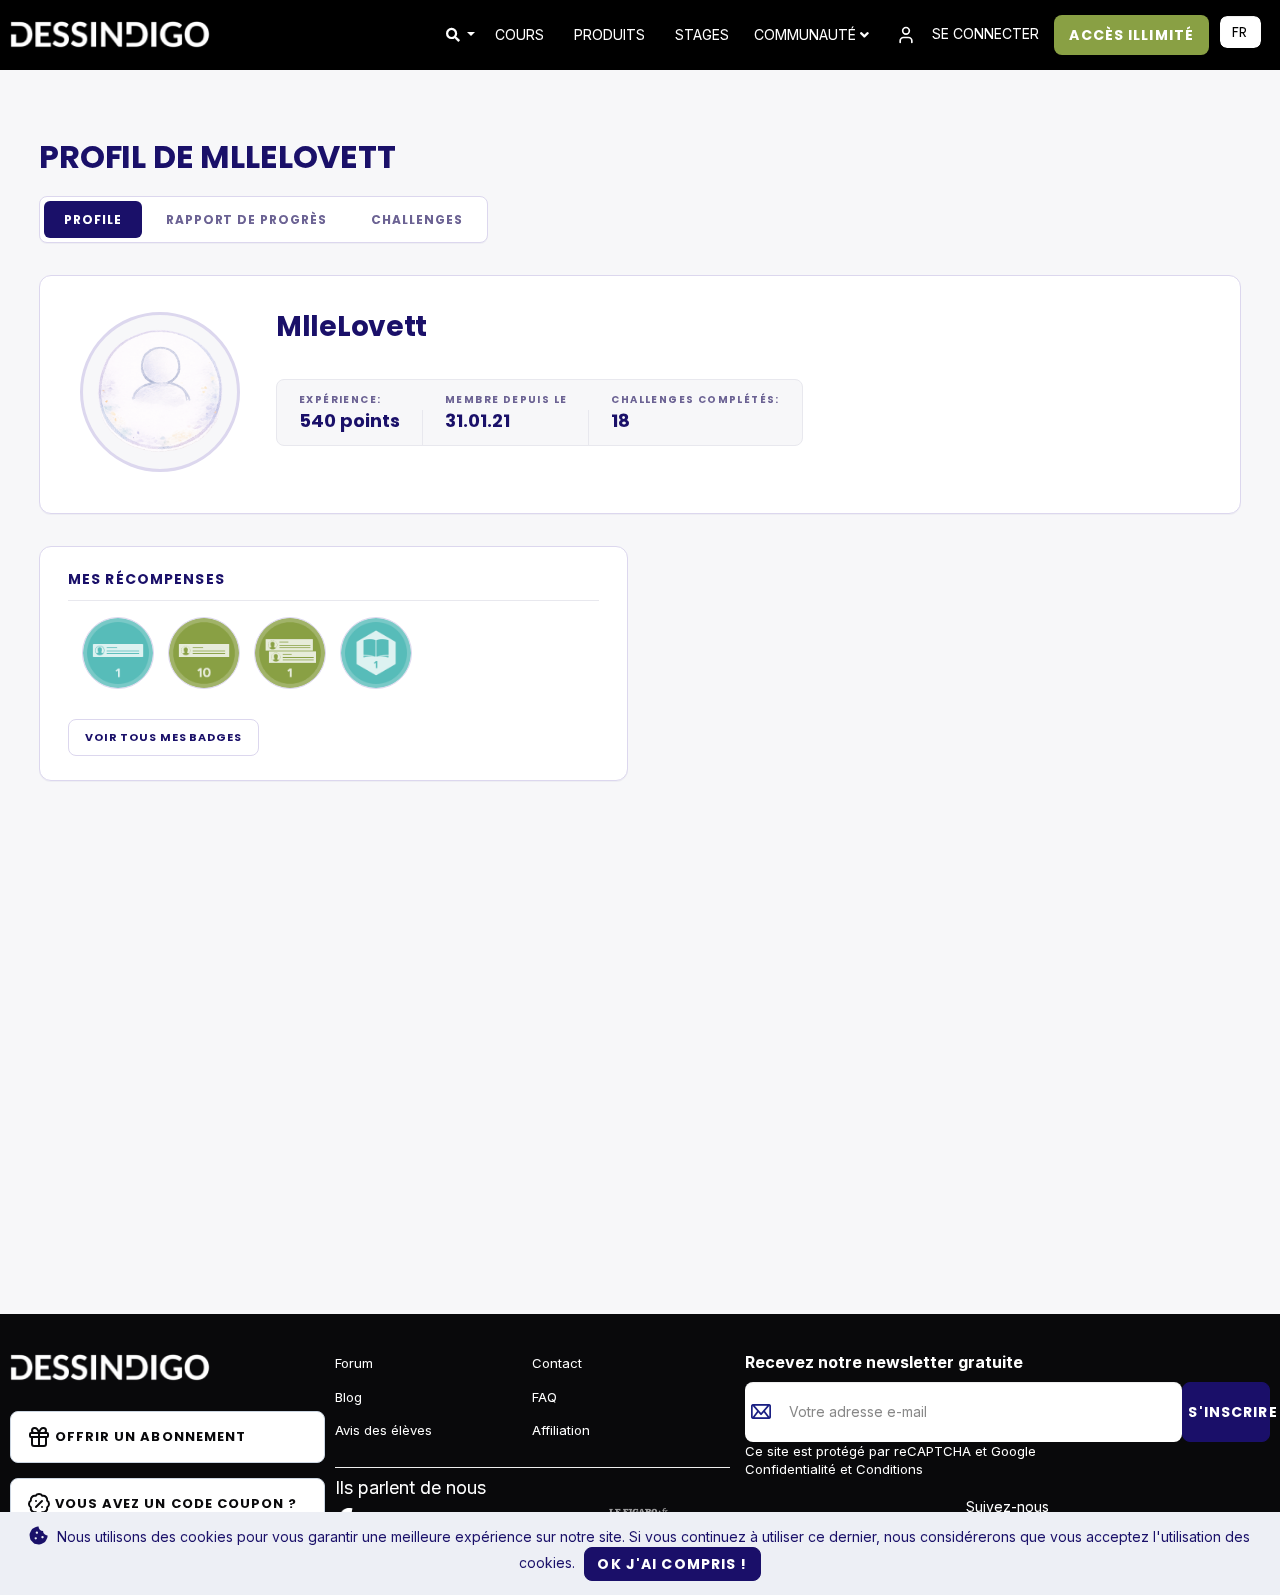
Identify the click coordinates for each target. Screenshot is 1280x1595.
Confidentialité (792, 1469)
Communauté (807, 34)
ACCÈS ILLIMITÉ (1131, 35)
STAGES (702, 34)
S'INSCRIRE (1229, 1412)
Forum (354, 1363)
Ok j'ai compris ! (672, 1564)
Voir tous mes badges (163, 737)
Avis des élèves (383, 1430)
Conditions (887, 1469)
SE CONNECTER (983, 33)
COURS (519, 34)
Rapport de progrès (246, 219)
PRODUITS (609, 34)
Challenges (417, 219)
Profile (93, 219)
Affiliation (561, 1430)
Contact (557, 1363)
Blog (348, 1397)
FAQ (544, 1397)
